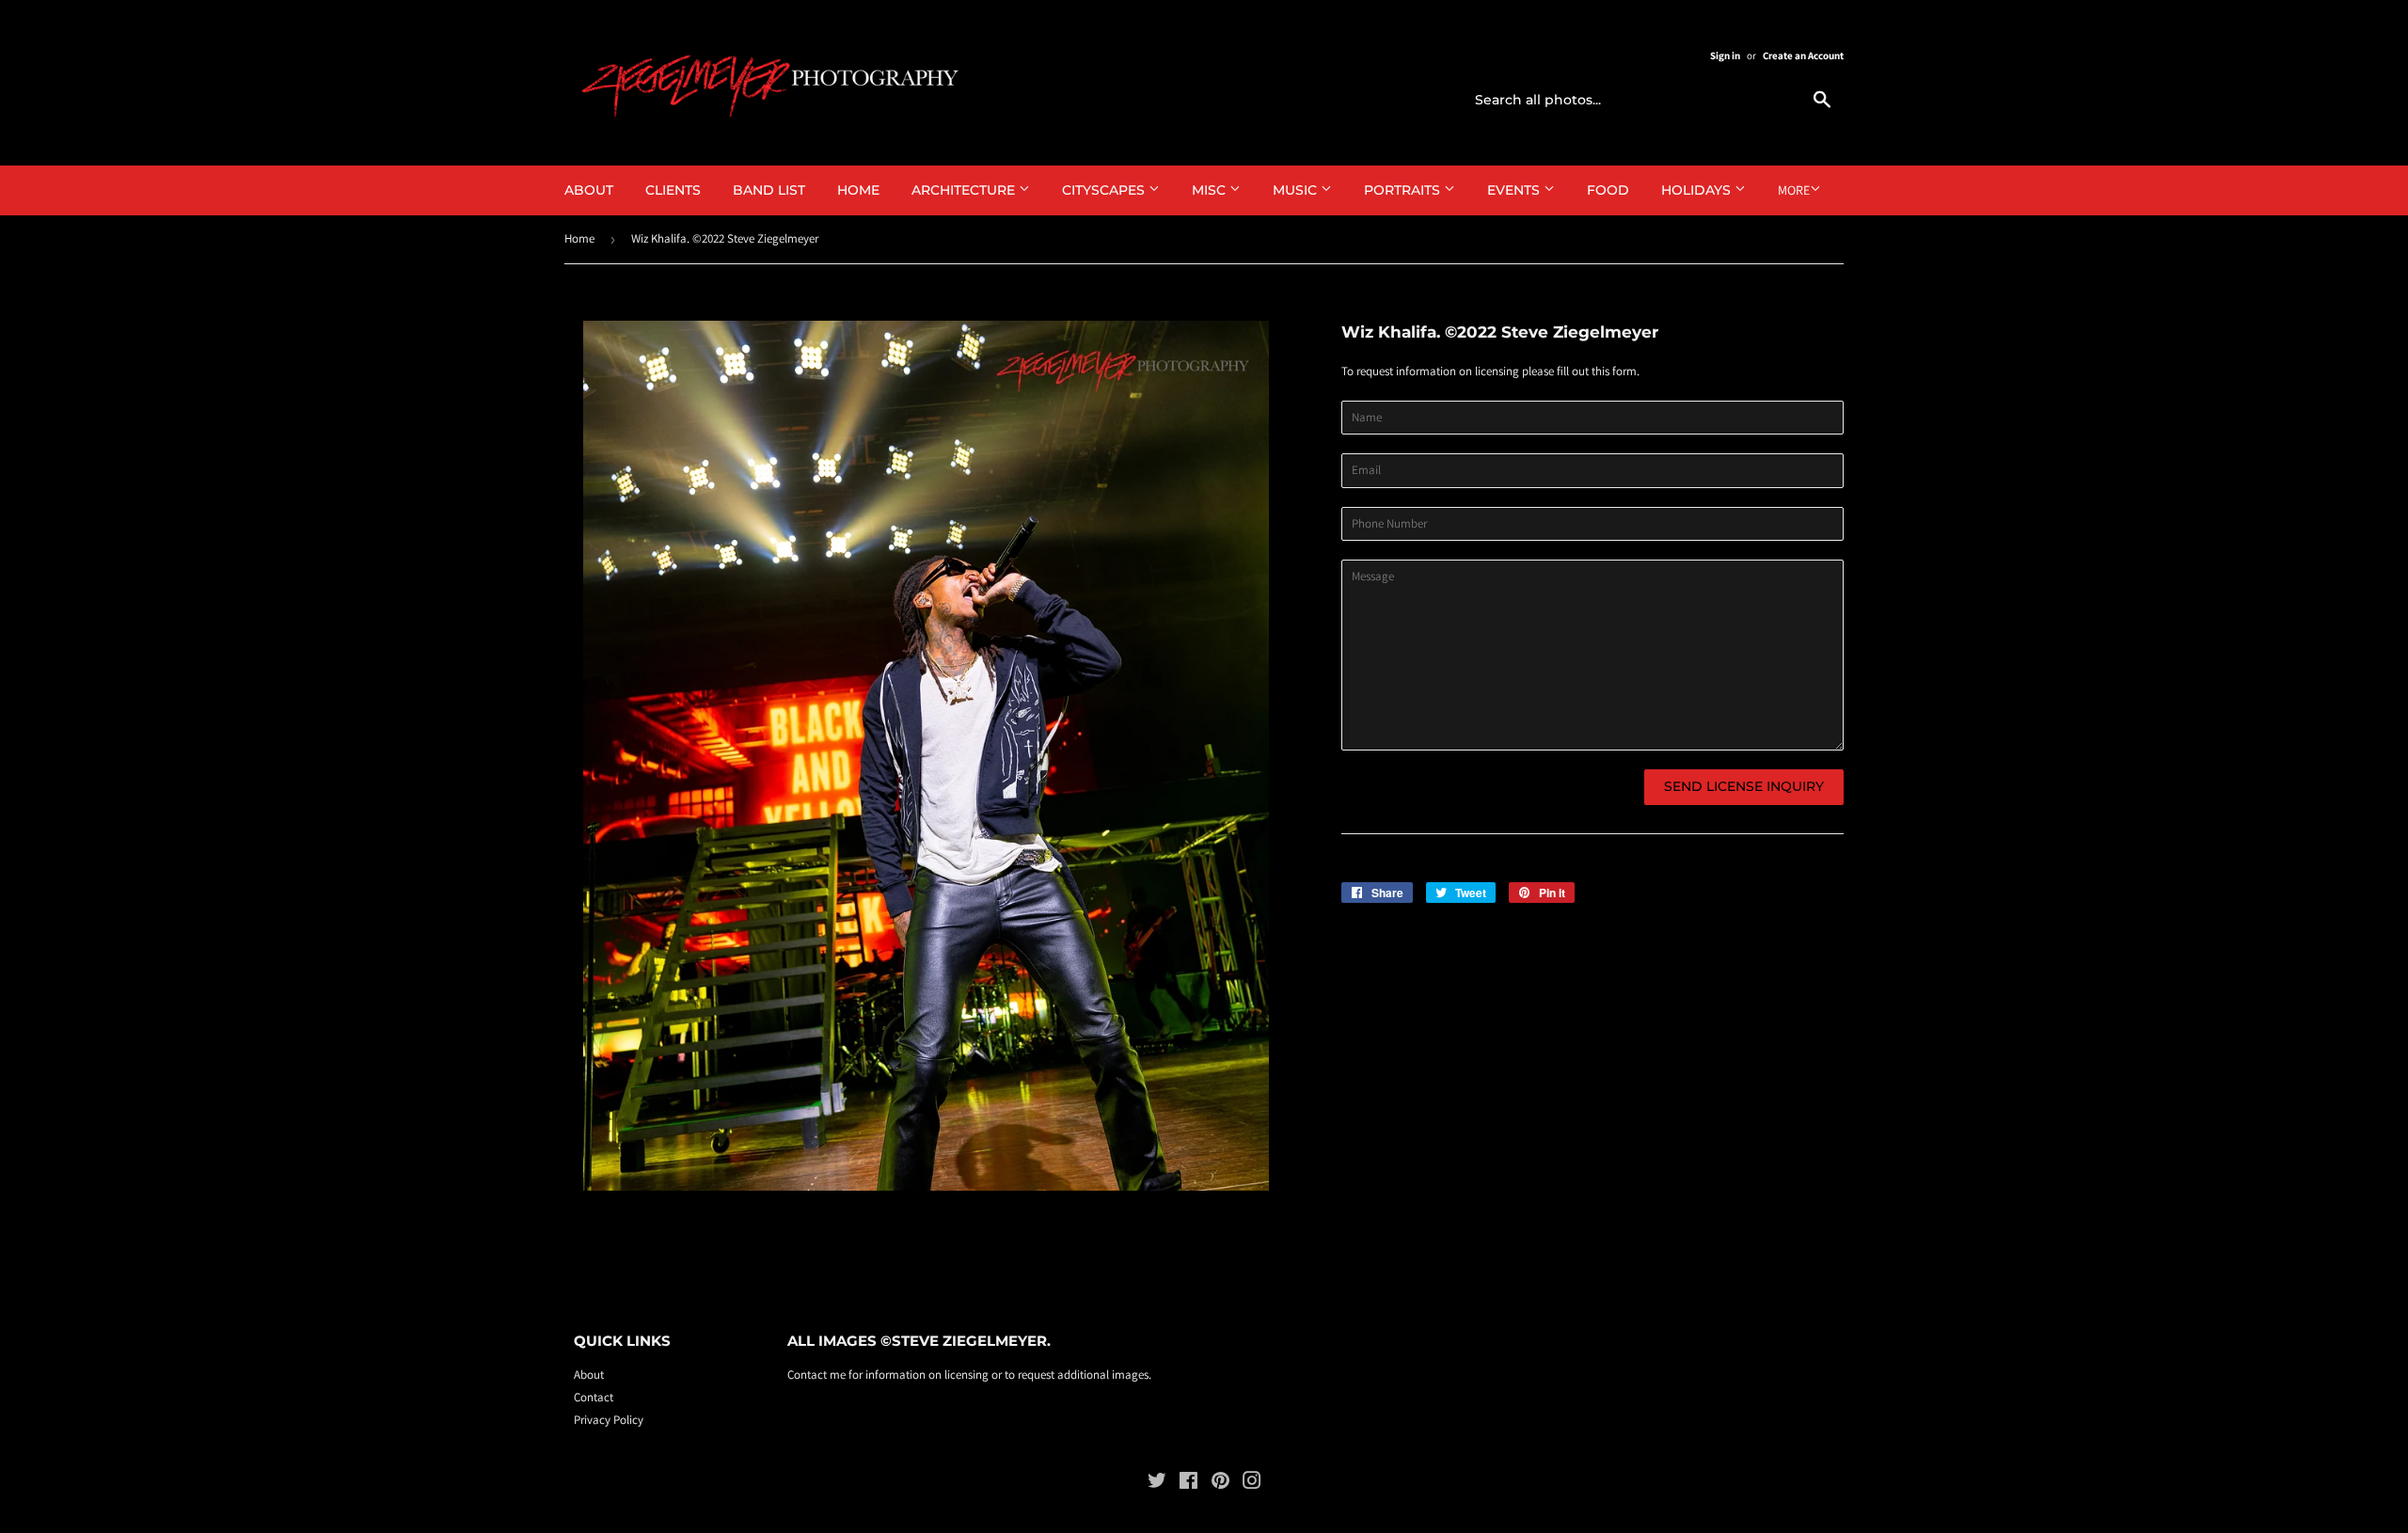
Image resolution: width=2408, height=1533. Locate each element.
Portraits (1404, 190)
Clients (673, 190)
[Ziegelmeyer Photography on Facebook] (1188, 1484)
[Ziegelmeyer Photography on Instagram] (1252, 1484)
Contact (594, 1397)
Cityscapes (1105, 190)
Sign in (1725, 55)
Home (858, 190)
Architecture (965, 190)
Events (1515, 190)
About (589, 190)
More (1794, 190)
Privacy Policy (609, 1420)
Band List (769, 190)
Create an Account (1803, 55)
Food (1608, 190)
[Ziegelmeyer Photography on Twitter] (1157, 1484)
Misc (1211, 190)
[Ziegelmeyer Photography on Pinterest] (1220, 1484)
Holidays (1698, 190)
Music (1297, 190)
